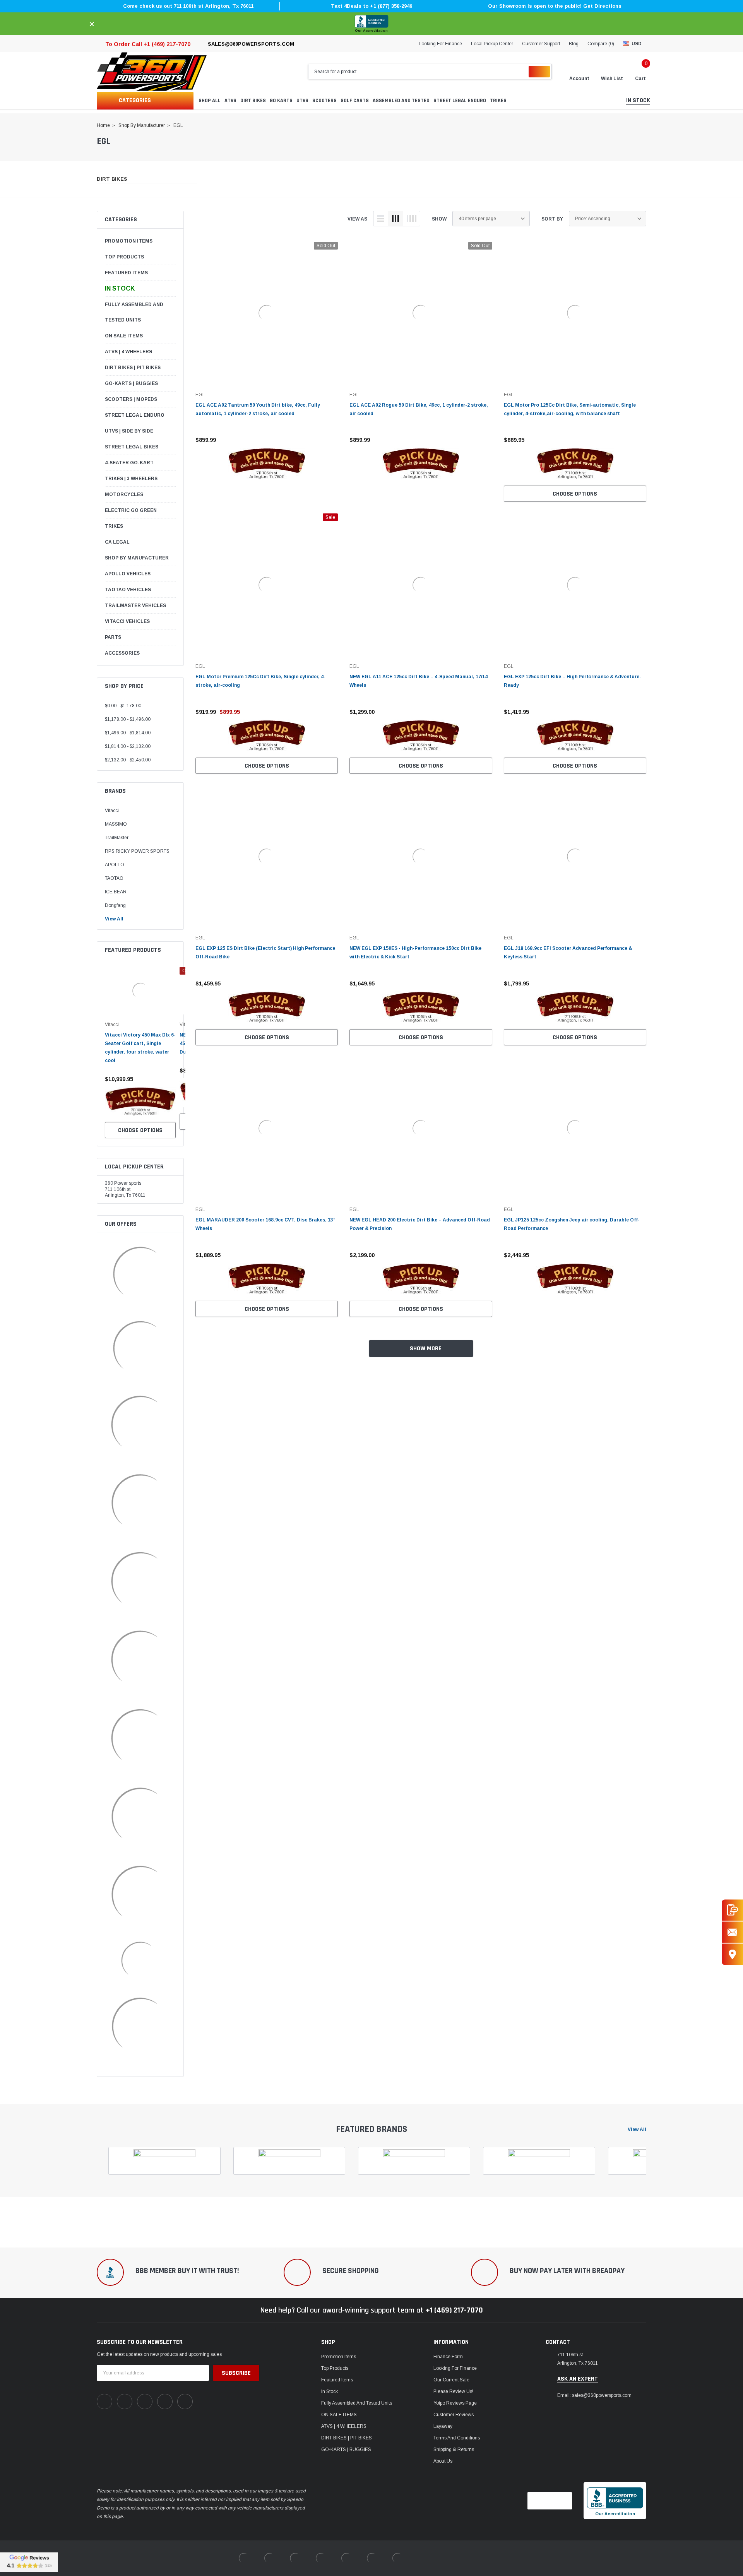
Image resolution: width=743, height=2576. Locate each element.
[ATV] (140, 1503)
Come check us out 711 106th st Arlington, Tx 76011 (188, 6)
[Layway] (140, 1895)
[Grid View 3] (395, 219)
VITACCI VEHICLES (127, 621)
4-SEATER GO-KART (129, 463)
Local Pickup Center (492, 44)
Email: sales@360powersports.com (594, 2395)
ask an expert (578, 2379)
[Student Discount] (140, 1660)
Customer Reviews (454, 2415)
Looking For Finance (440, 44)
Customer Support (541, 44)
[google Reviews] (29, 2562)
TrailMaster (117, 838)
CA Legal (117, 542)
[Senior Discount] (140, 1817)
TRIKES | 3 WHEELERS (131, 479)
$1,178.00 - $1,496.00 (128, 719)
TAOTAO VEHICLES (128, 590)
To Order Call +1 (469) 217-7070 (148, 44)
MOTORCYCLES (124, 494)
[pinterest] (125, 2402)
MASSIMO (116, 824)
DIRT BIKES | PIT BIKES (133, 368)
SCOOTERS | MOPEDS (131, 399)
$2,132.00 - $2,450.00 (128, 760)
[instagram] (145, 2402)
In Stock (120, 288)
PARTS (113, 637)
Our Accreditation (371, 31)
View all (637, 2130)
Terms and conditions (457, 2438)
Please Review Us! (453, 2391)
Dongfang (115, 905)
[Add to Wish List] (172, 1079)
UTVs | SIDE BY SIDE (129, 431)
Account (579, 79)
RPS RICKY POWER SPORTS (137, 851)
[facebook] (104, 2402)
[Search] (539, 72)
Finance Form (448, 2357)
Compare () (601, 44)
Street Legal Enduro (135, 415)
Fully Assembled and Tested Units (134, 312)
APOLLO (115, 865)
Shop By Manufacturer (137, 558)
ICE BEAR (116, 892)
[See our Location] (732, 1954)
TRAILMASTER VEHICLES (135, 606)
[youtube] (165, 2402)
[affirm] (140, 1581)
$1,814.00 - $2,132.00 (128, 746)
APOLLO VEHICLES (128, 574)
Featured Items (126, 273)
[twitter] (185, 2402)
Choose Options (140, 1130)
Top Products (124, 257)
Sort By (552, 219)
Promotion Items (129, 241)
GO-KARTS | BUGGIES (131, 383)
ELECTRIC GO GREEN (131, 510)
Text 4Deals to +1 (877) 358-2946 (371, 6)
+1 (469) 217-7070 (454, 2310)
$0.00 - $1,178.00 (123, 706)
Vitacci (112, 811)
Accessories (122, 653)
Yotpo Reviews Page (455, 2403)
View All (114, 919)
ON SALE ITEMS (124, 336)
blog (574, 44)
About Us (443, 2461)
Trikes (114, 526)
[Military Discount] (140, 1738)
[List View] (381, 219)
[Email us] (732, 1932)
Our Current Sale (451, 2380)
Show (439, 219)
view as (357, 219)
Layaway (443, 2426)
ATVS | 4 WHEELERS (128, 352)
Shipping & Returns (454, 2449)
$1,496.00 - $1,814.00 (128, 733)
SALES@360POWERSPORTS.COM (251, 44)
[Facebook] (140, 1961)
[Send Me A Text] (732, 1910)
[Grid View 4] (411, 219)
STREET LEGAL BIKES (132, 447)
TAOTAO (114, 878)
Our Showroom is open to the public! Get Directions (555, 6)
